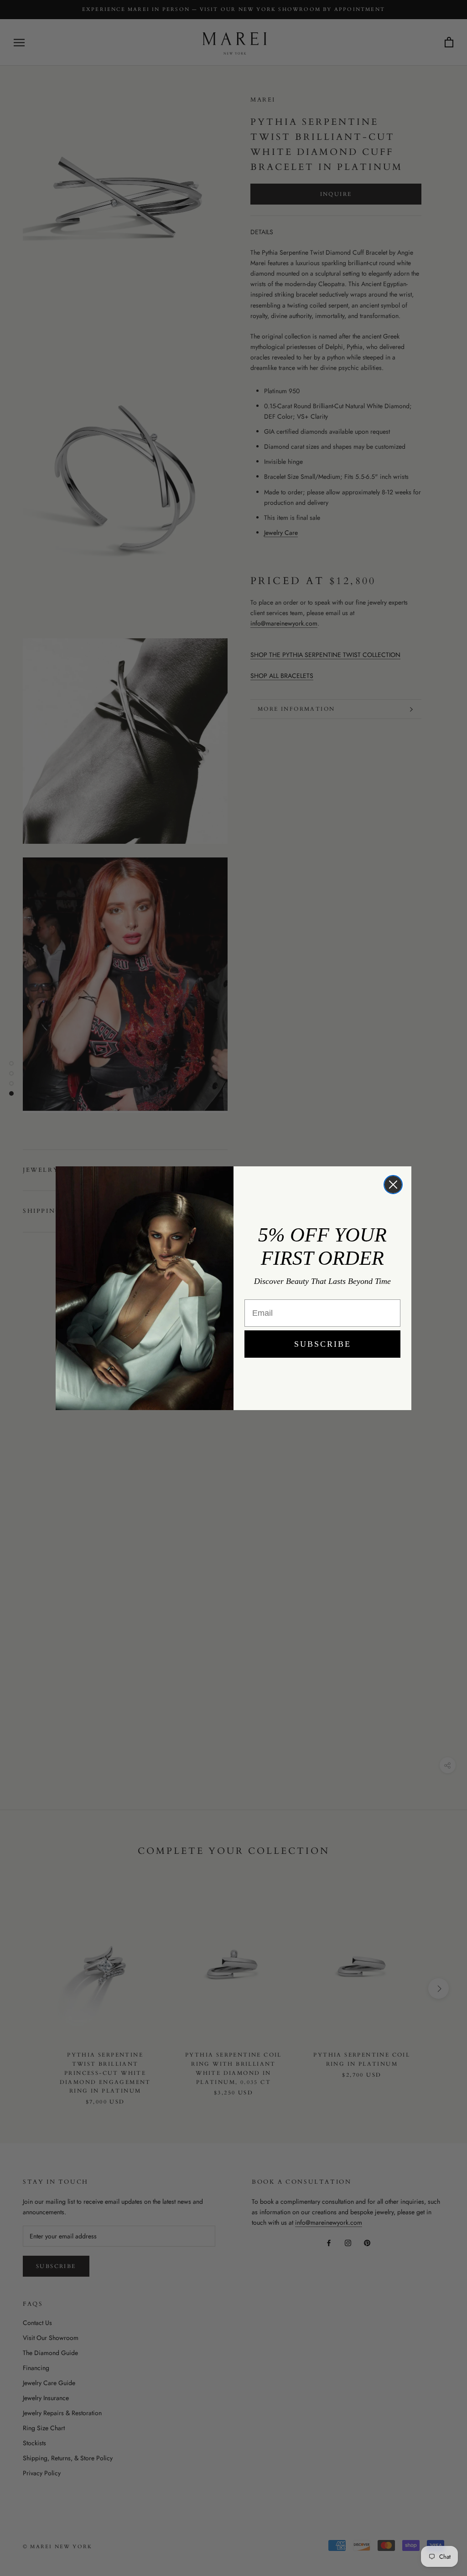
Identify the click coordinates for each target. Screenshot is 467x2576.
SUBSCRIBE (323, 1344)
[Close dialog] (393, 1185)
